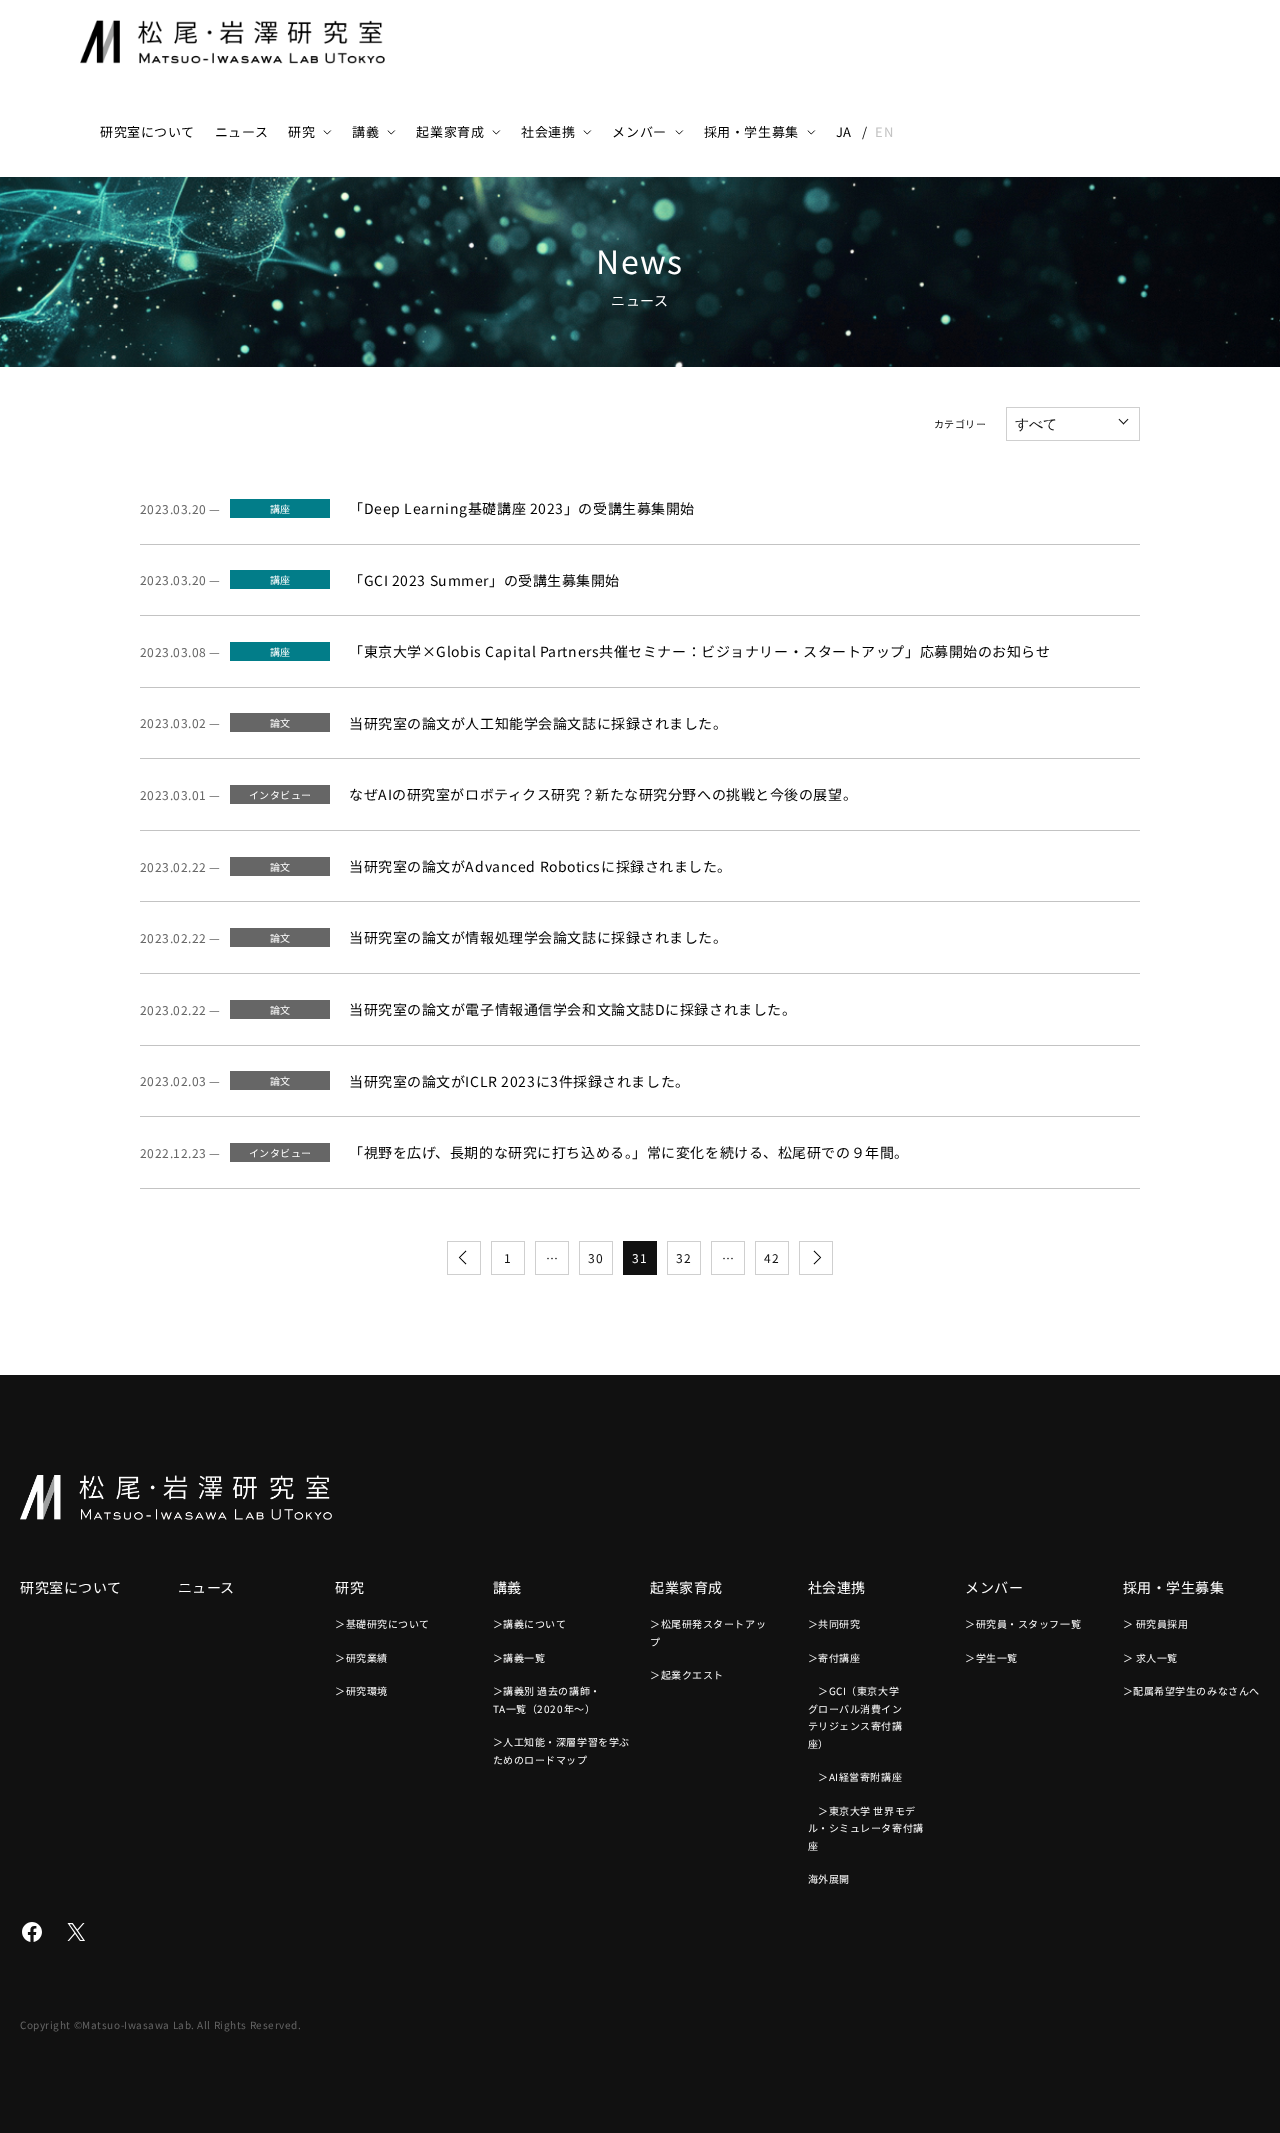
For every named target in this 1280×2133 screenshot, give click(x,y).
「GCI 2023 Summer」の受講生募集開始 (484, 580)
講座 (280, 508)
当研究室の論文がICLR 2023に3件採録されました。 (519, 1081)
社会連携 (548, 131)
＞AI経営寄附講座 (855, 1776)
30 (595, 1257)
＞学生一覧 (991, 1657)
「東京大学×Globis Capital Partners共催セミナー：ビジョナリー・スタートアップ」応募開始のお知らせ (700, 651)
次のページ (816, 1258)
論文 (280, 722)
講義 (365, 131)
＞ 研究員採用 (1156, 1623)
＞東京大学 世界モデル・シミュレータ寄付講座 (866, 1828)
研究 (301, 131)
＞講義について (530, 1623)
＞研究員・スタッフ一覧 (1023, 1623)
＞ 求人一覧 (1150, 1657)
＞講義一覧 (519, 1657)
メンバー (639, 131)
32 (683, 1257)
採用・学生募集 (751, 131)
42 (771, 1257)
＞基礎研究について (382, 1623)
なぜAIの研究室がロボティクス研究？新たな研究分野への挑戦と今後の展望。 (603, 794)
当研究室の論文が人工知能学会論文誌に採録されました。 (538, 723)
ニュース (241, 131)
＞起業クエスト (687, 1674)
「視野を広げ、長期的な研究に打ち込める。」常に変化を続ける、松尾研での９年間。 (629, 1152)
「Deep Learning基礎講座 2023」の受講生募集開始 (522, 508)
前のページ (464, 1258)
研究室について (147, 131)
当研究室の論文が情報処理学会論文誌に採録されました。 (538, 937)
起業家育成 (450, 131)
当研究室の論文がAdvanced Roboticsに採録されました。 (540, 866)
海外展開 (829, 1878)
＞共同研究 (834, 1623)
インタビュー (280, 794)
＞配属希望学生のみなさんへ (1191, 1690)
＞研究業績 (361, 1657)
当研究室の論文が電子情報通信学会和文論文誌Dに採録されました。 (572, 1009)
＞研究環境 (361, 1690)
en (884, 131)
